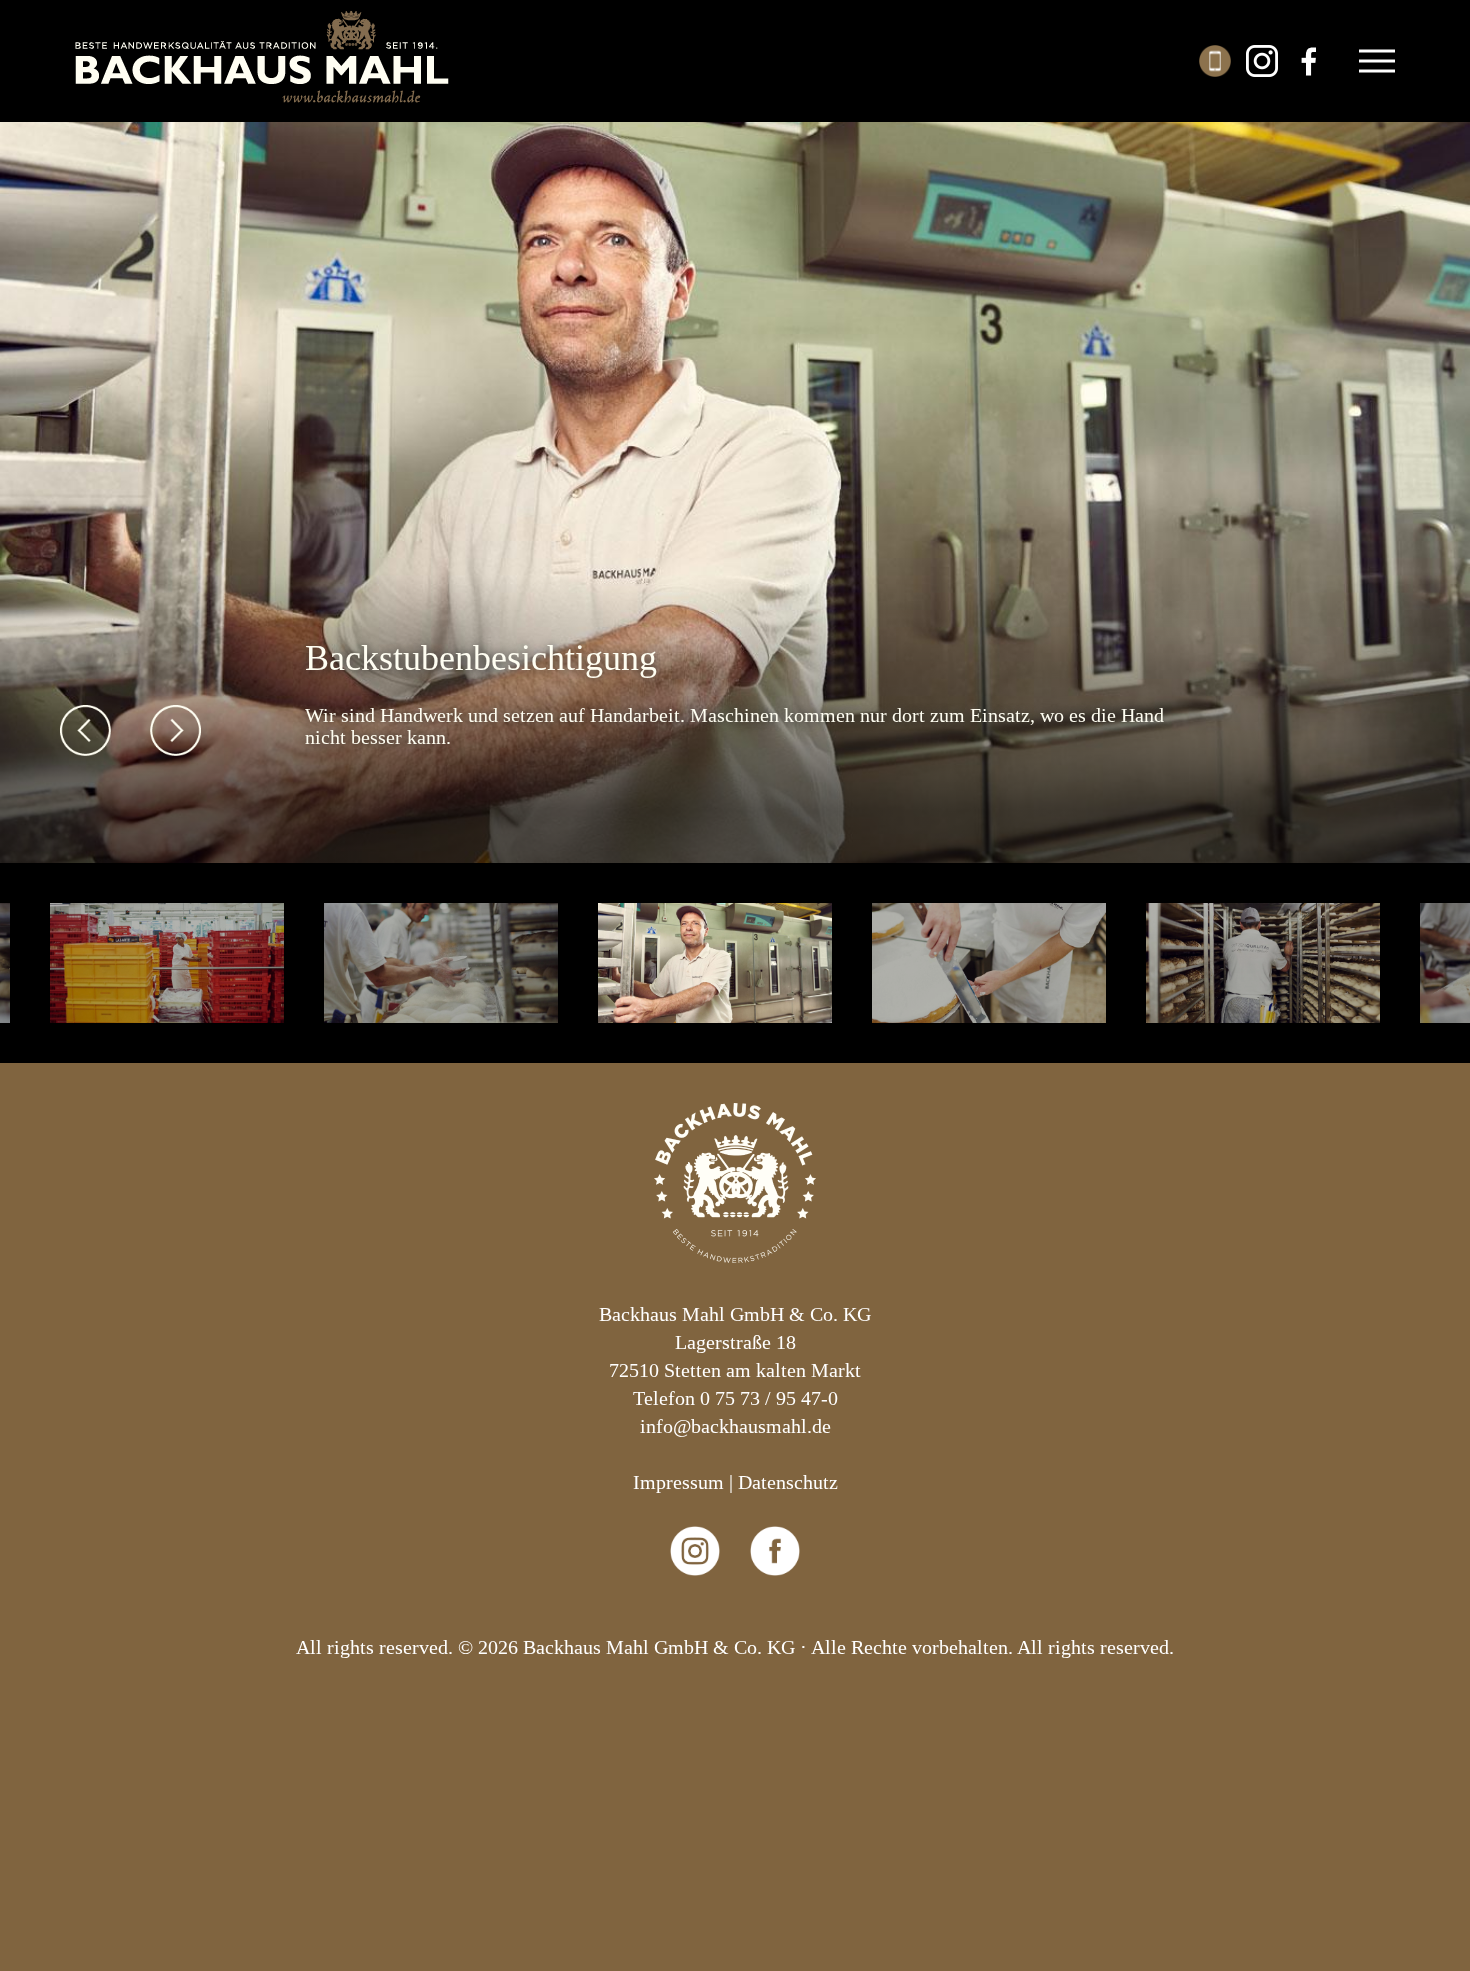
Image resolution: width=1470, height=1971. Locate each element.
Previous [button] (85, 730)
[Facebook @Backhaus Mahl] (775, 1619)
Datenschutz (788, 1482)
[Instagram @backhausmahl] (695, 1619)
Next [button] (175, 730)
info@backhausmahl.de (735, 1426)
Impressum (678, 1482)
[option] (735, 486)
